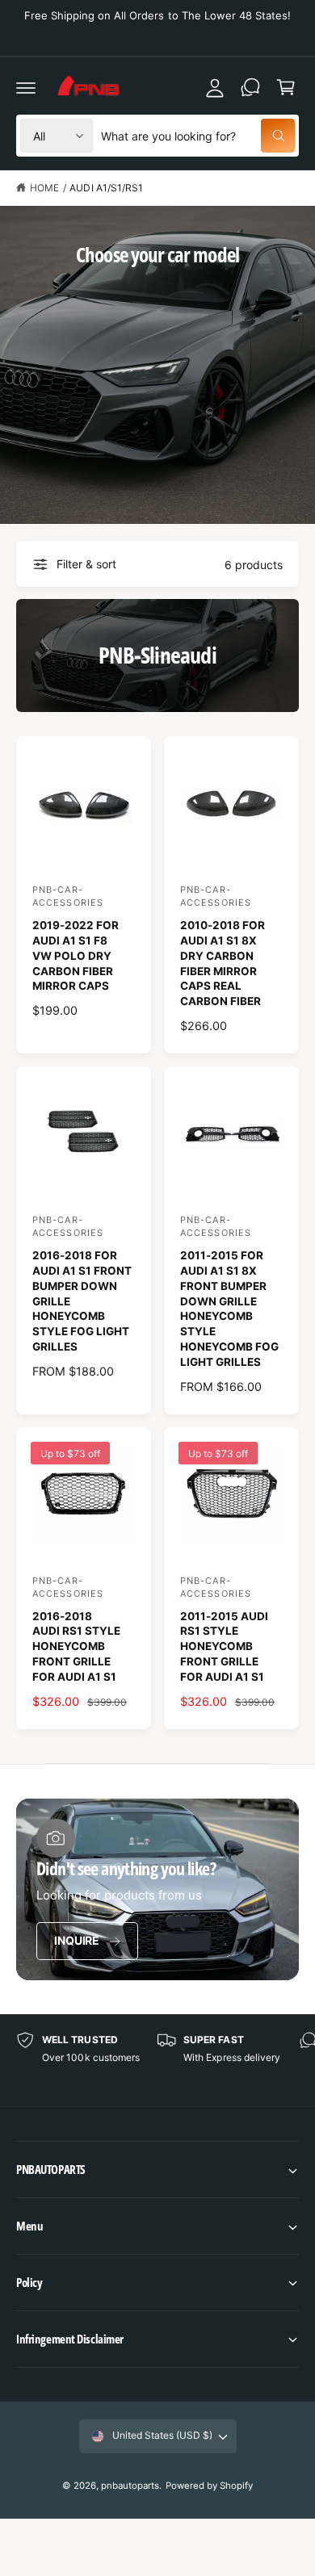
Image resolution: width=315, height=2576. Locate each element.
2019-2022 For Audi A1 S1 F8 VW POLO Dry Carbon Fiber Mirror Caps (76, 956)
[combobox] (198, 136)
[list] (157, 2061)
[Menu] (26, 87)
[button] (157, 2170)
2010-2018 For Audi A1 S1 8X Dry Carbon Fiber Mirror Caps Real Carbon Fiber (223, 963)
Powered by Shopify (209, 2486)
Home (44, 188)
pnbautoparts (130, 2486)
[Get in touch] (250, 87)
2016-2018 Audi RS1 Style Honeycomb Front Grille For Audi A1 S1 (76, 1647)
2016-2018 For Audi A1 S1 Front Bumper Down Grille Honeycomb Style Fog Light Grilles (82, 1301)
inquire (77, 1940)
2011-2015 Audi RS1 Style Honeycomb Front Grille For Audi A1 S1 (224, 1647)
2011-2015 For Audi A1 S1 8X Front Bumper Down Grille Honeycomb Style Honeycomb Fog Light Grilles (229, 1309)
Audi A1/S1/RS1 (106, 188)
